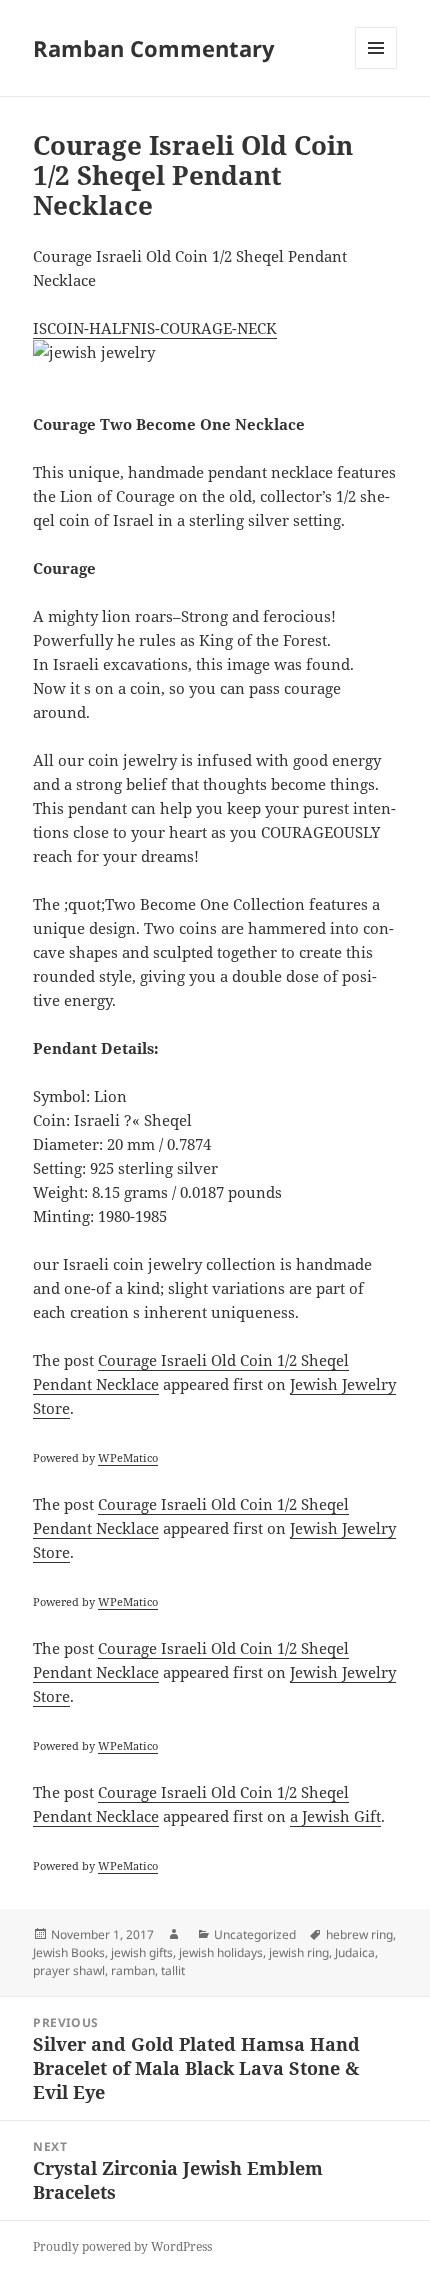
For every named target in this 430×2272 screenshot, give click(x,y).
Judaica (355, 1952)
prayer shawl (69, 1970)
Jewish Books (69, 1952)
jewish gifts (142, 1952)
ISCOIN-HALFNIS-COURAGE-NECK (155, 328)
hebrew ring (359, 1934)
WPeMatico (128, 1457)
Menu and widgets (376, 68)
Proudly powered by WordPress (122, 2246)
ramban (133, 1970)
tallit (173, 1970)
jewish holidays (221, 1952)
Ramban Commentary (154, 48)
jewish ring (299, 1952)
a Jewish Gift (335, 1816)
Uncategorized (255, 1934)
